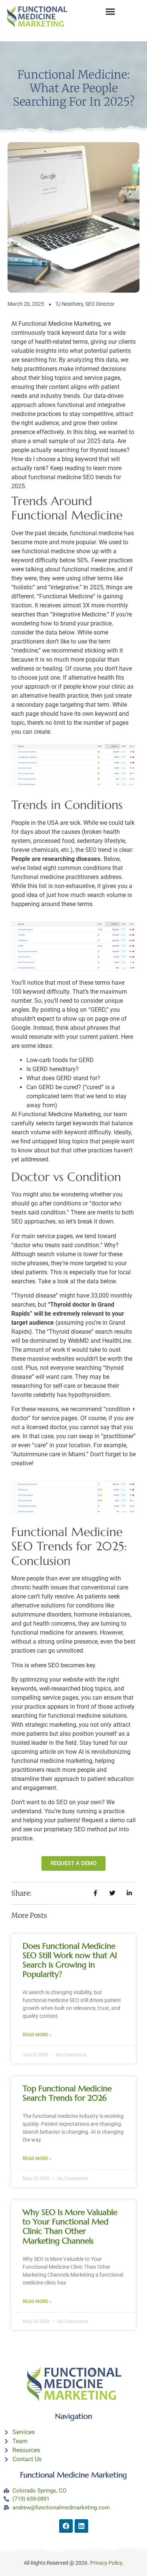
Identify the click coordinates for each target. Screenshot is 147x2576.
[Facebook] (66, 2526)
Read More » (37, 2035)
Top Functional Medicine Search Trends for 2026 (67, 2093)
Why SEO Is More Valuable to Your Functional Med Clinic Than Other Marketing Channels (70, 2227)
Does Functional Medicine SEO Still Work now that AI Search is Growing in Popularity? (70, 1960)
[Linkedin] (81, 2526)
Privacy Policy (106, 2563)
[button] (110, 11)
